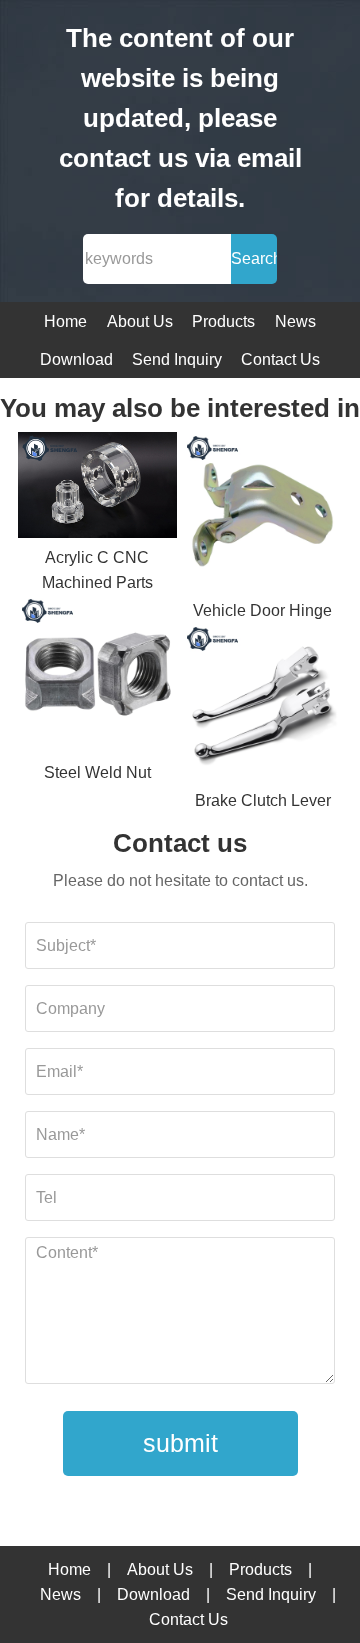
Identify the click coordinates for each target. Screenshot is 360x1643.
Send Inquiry (177, 359)
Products (223, 321)
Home (65, 321)
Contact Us (280, 359)
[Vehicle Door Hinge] (262, 515)
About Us (140, 321)
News (295, 321)
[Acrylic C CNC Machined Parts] (97, 488)
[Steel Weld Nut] (97, 678)
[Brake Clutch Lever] (262, 706)
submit (180, 1443)
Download (76, 359)
